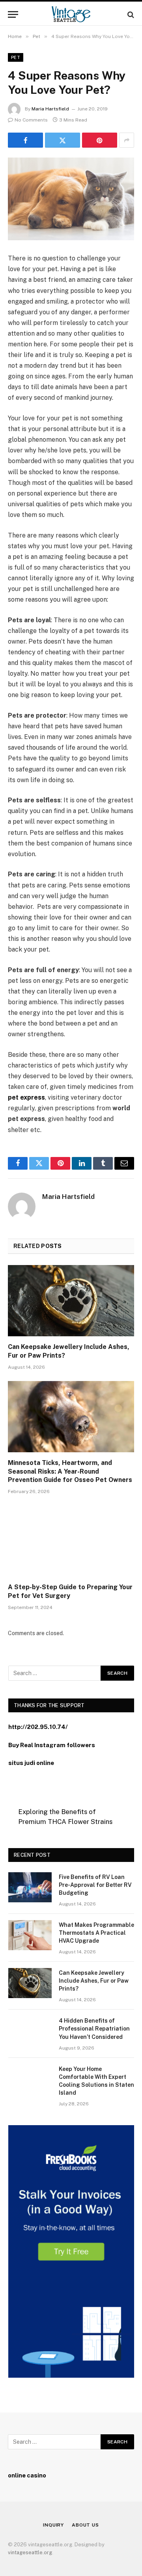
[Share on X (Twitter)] (63, 140)
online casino (27, 2475)
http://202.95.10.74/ (38, 1727)
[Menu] (13, 14)
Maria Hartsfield (50, 109)
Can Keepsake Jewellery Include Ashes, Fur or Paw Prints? (94, 1981)
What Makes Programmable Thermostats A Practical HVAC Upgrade (96, 1933)
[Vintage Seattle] (71, 14)
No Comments (31, 120)
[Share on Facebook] (25, 140)
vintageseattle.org (30, 2552)
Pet (16, 57)
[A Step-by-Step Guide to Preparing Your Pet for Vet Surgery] (71, 1541)
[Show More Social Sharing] (127, 140)
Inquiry (53, 2525)
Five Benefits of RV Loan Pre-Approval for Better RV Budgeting (95, 1885)
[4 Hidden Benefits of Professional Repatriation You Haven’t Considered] (30, 2031)
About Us (85, 2525)
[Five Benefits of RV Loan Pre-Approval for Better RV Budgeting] (30, 1887)
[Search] (130, 14)
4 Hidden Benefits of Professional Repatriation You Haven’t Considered (94, 2029)
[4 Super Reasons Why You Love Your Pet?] (71, 199)
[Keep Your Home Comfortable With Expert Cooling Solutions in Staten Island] (30, 2079)
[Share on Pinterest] (100, 140)
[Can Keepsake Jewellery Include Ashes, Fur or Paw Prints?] (71, 1301)
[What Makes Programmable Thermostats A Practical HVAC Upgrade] (30, 1935)
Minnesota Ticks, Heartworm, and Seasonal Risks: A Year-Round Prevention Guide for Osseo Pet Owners (70, 1471)
